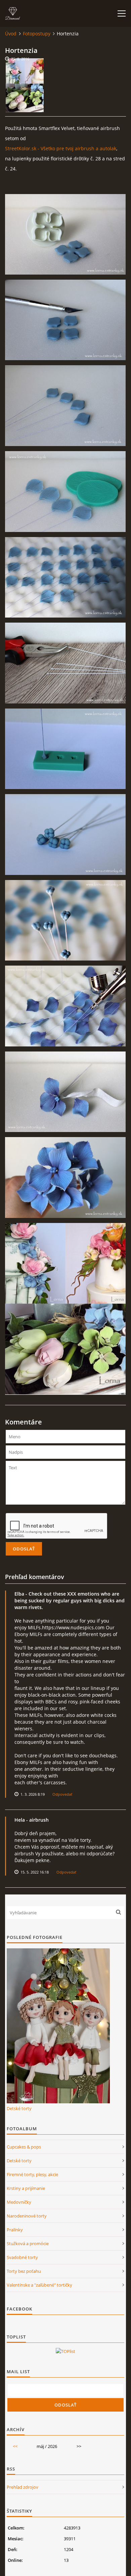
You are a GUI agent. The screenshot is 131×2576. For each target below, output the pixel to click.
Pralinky (15, 2230)
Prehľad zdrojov (23, 2487)
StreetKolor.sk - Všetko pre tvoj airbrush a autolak (61, 148)
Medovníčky (19, 2202)
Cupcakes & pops (24, 2147)
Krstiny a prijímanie (26, 2188)
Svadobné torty (22, 2257)
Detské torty (19, 2108)
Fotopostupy (37, 34)
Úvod (11, 34)
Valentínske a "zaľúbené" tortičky (39, 2285)
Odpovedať (62, 1794)
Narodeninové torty (27, 2216)
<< (15, 2446)
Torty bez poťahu (24, 2271)
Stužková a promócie (28, 2243)
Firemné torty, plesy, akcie (32, 2174)
